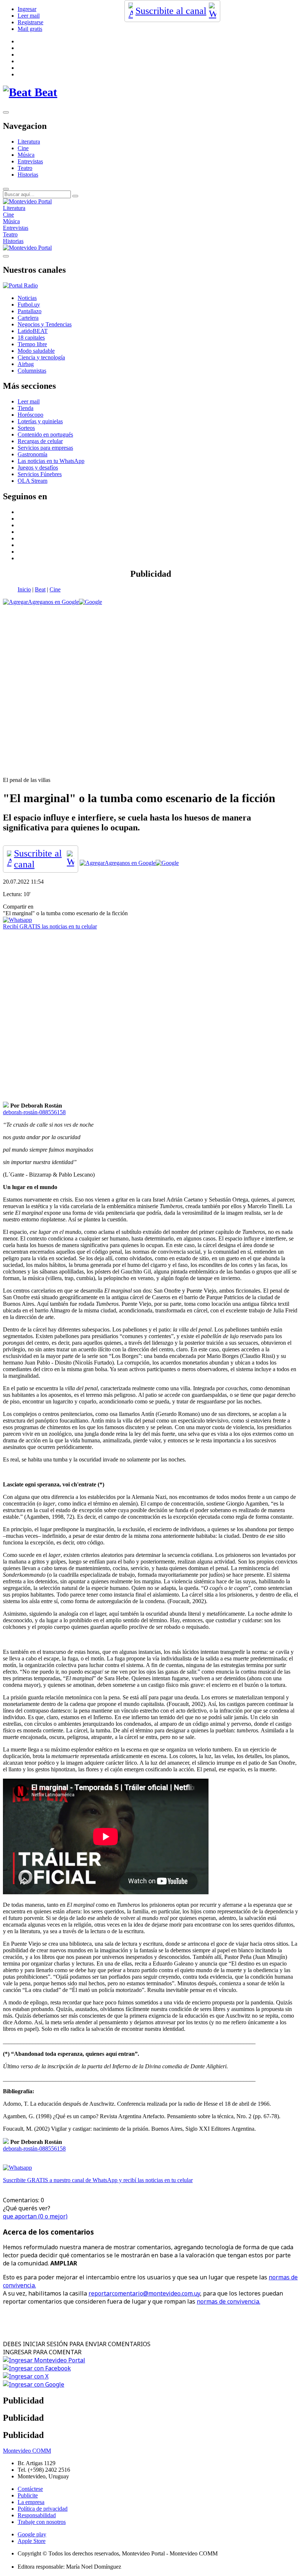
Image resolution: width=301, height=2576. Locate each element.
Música (26, 155)
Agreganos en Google (53, 602)
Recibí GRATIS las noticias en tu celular (50, 926)
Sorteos (26, 428)
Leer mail (29, 16)
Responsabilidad (37, 2515)
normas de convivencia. (229, 2301)
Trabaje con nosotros (42, 2522)
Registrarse (30, 22)
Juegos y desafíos (38, 468)
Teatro (25, 168)
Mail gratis (30, 29)
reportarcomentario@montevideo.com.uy (144, 2293)
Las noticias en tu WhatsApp (51, 461)
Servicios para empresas (45, 448)
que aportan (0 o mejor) (35, 2216)
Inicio (24, 589)
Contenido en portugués (45, 434)
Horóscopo (30, 415)
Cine (23, 148)
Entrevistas (30, 161)
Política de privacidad (43, 2509)
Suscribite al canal (171, 11)
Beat (40, 589)
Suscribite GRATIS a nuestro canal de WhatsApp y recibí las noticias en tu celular (98, 2180)
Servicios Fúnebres (40, 474)
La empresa (31, 2502)
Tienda (26, 408)
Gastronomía (32, 454)
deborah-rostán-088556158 (34, 1112)
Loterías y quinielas (40, 421)
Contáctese (30, 2489)
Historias (28, 175)
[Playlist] (20, 285)
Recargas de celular (40, 441)
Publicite (28, 2495)
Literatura (29, 142)
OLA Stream (32, 481)
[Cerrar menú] (6, 256)
